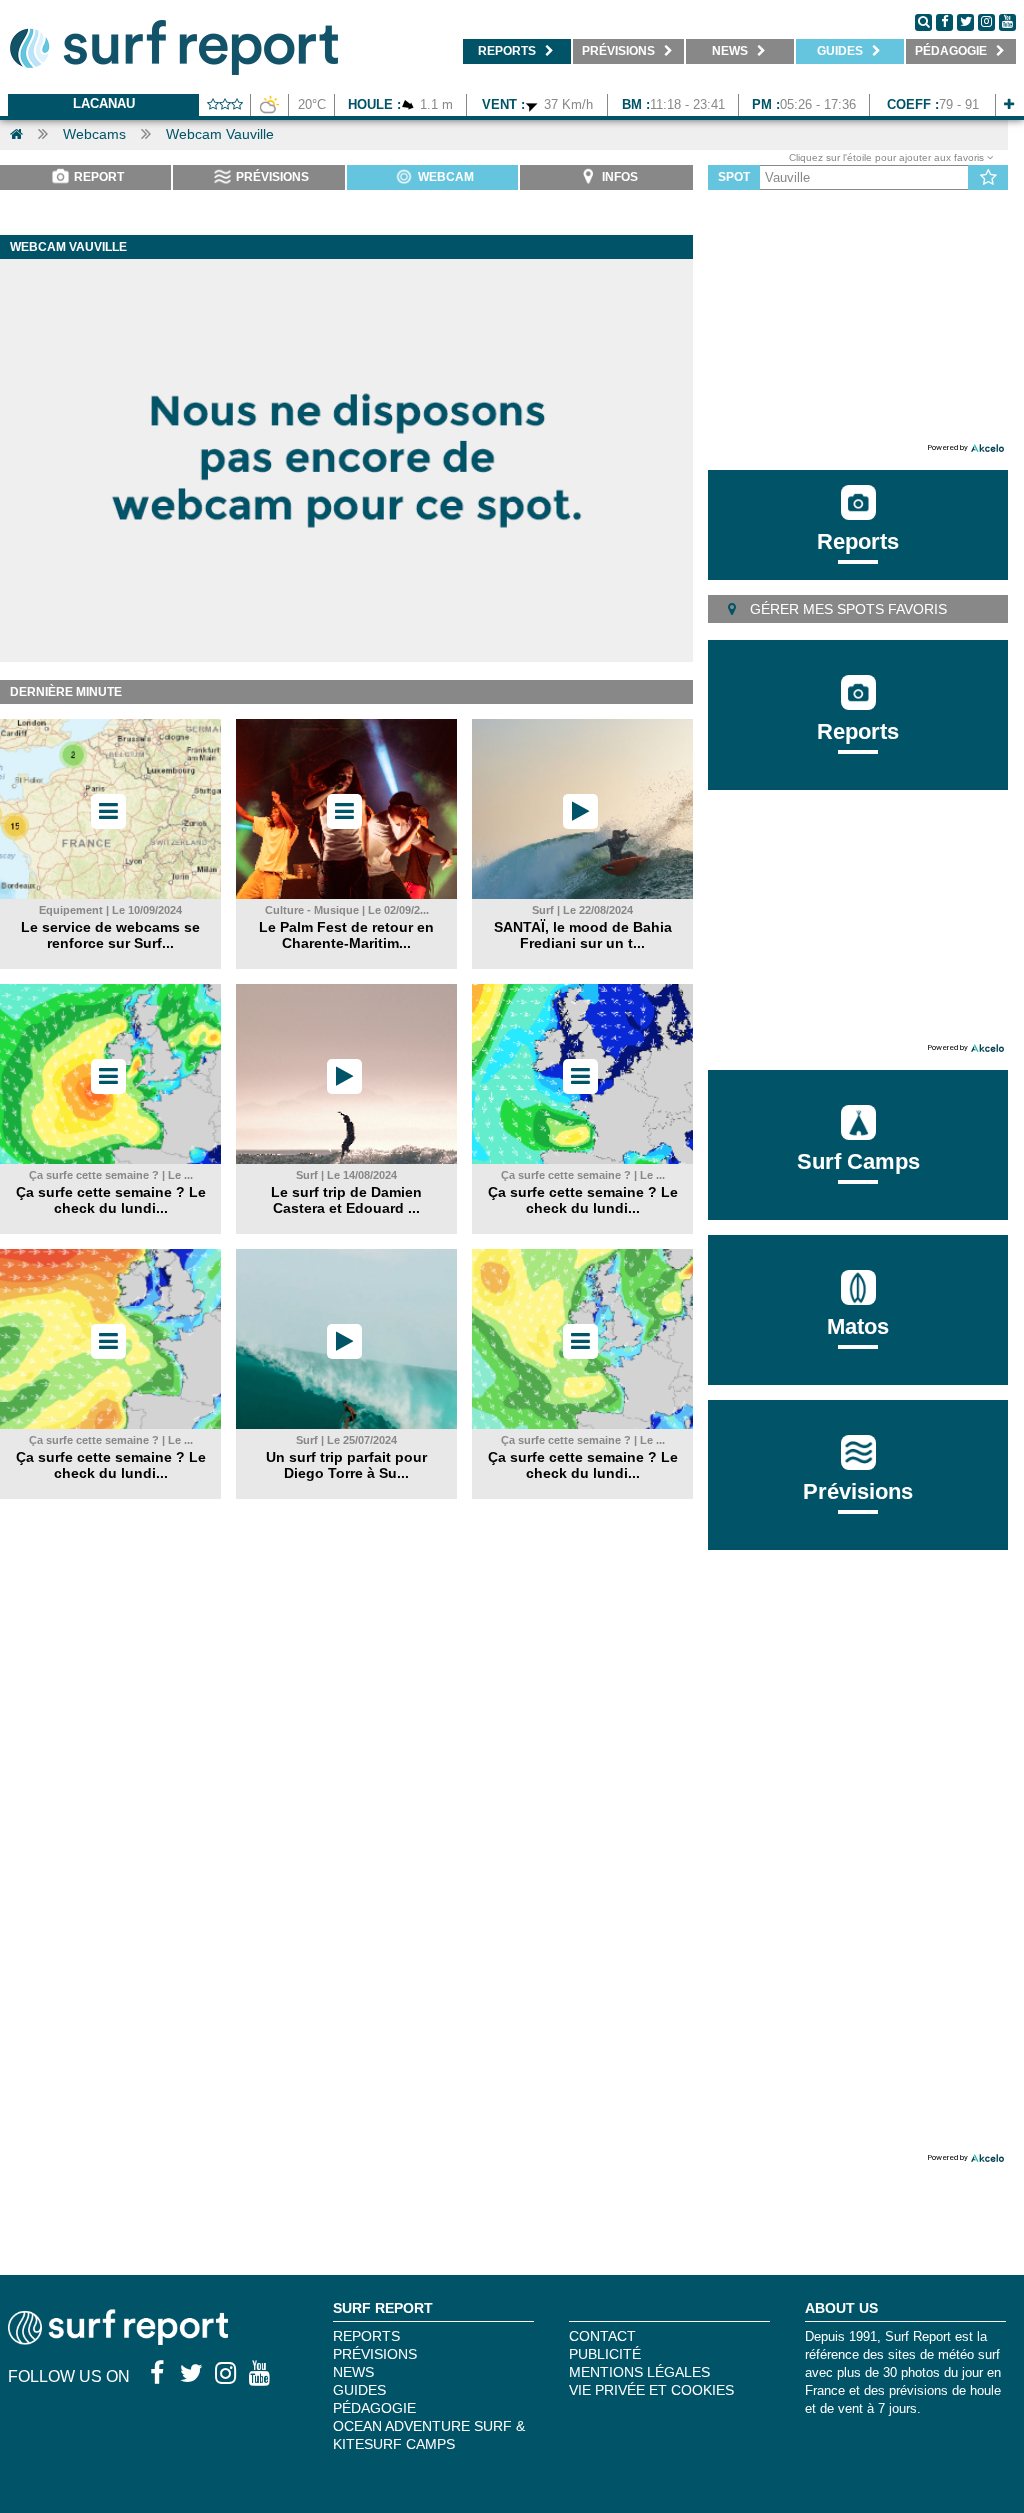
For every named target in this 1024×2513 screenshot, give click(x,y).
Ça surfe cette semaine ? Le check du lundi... (111, 1200)
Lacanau (104, 103)
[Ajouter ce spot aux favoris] (988, 178)
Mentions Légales (639, 2372)
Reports (858, 541)
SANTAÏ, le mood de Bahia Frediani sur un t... (583, 935)
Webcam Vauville (220, 134)
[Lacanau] (1009, 104)
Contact (602, 2336)
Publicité (605, 2354)
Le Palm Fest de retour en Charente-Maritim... (346, 935)
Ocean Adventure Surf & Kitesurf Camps (429, 2435)
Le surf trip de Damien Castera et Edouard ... (346, 1200)
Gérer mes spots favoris (846, 609)
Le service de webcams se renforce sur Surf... (110, 935)
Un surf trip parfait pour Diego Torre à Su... (346, 1465)
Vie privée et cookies (651, 2390)
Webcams (94, 134)
